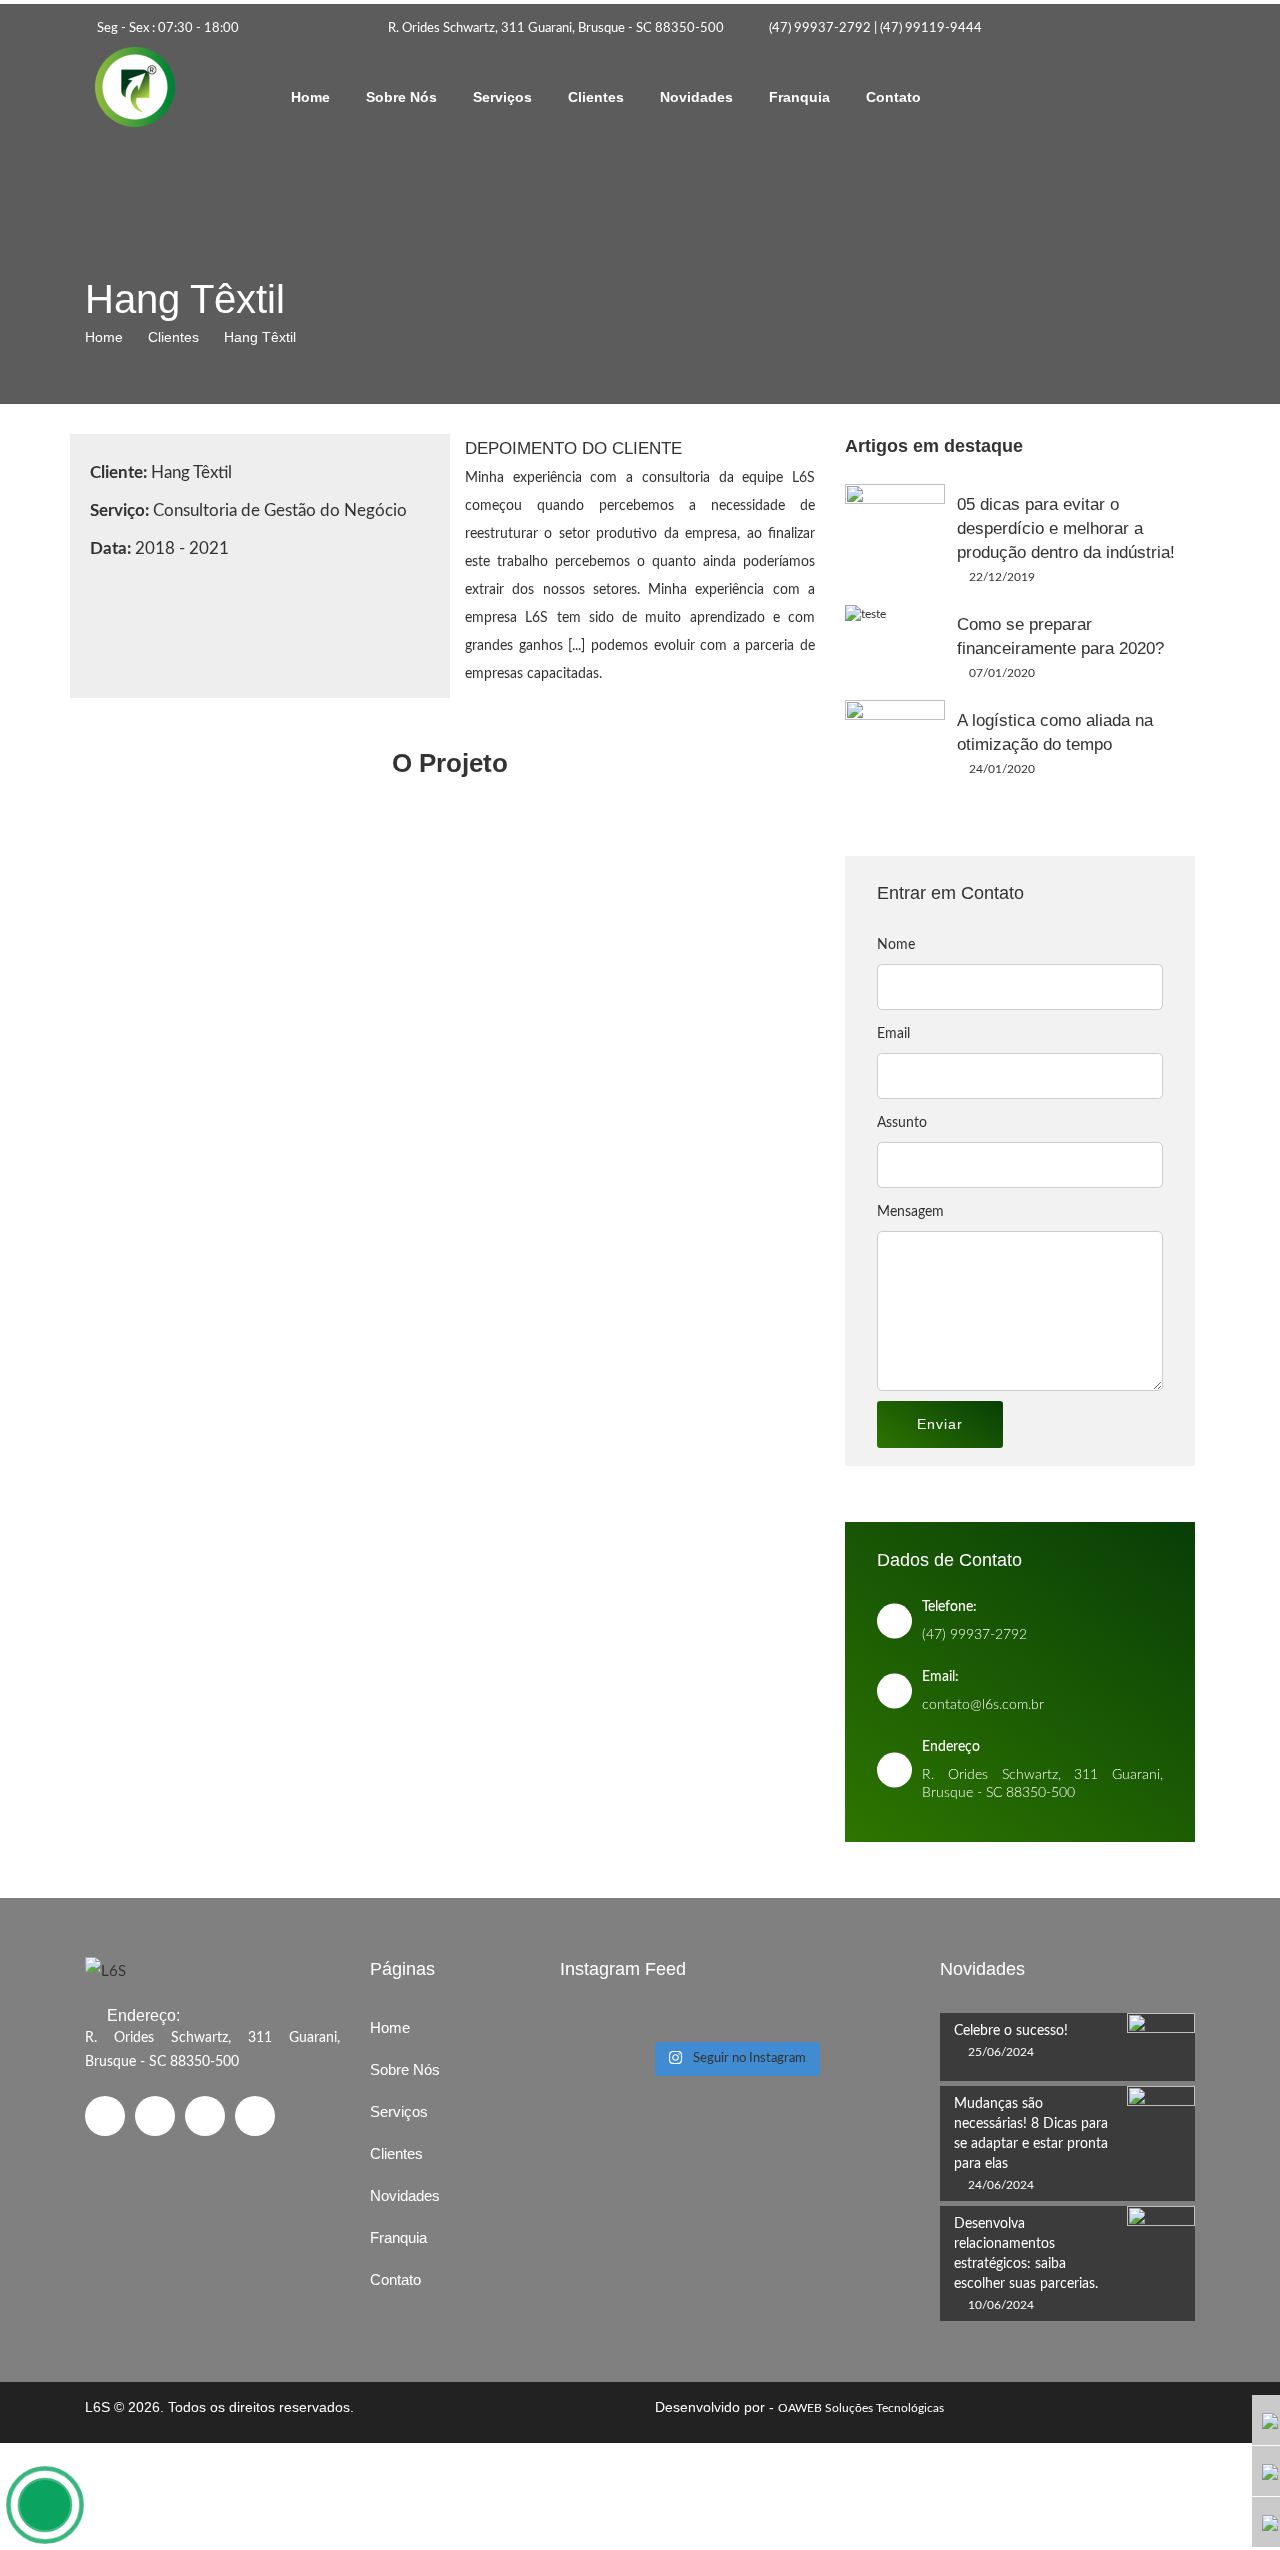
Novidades (696, 97)
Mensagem (910, 1212)
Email (893, 1034)
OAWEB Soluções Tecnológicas (861, 2408)
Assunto (902, 1123)
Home (310, 97)
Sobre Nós (401, 97)
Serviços (502, 97)
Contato (893, 97)
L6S (97, 2407)
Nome (896, 945)
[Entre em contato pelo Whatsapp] (45, 2505)
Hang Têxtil (260, 337)
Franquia (799, 97)
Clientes (596, 97)
